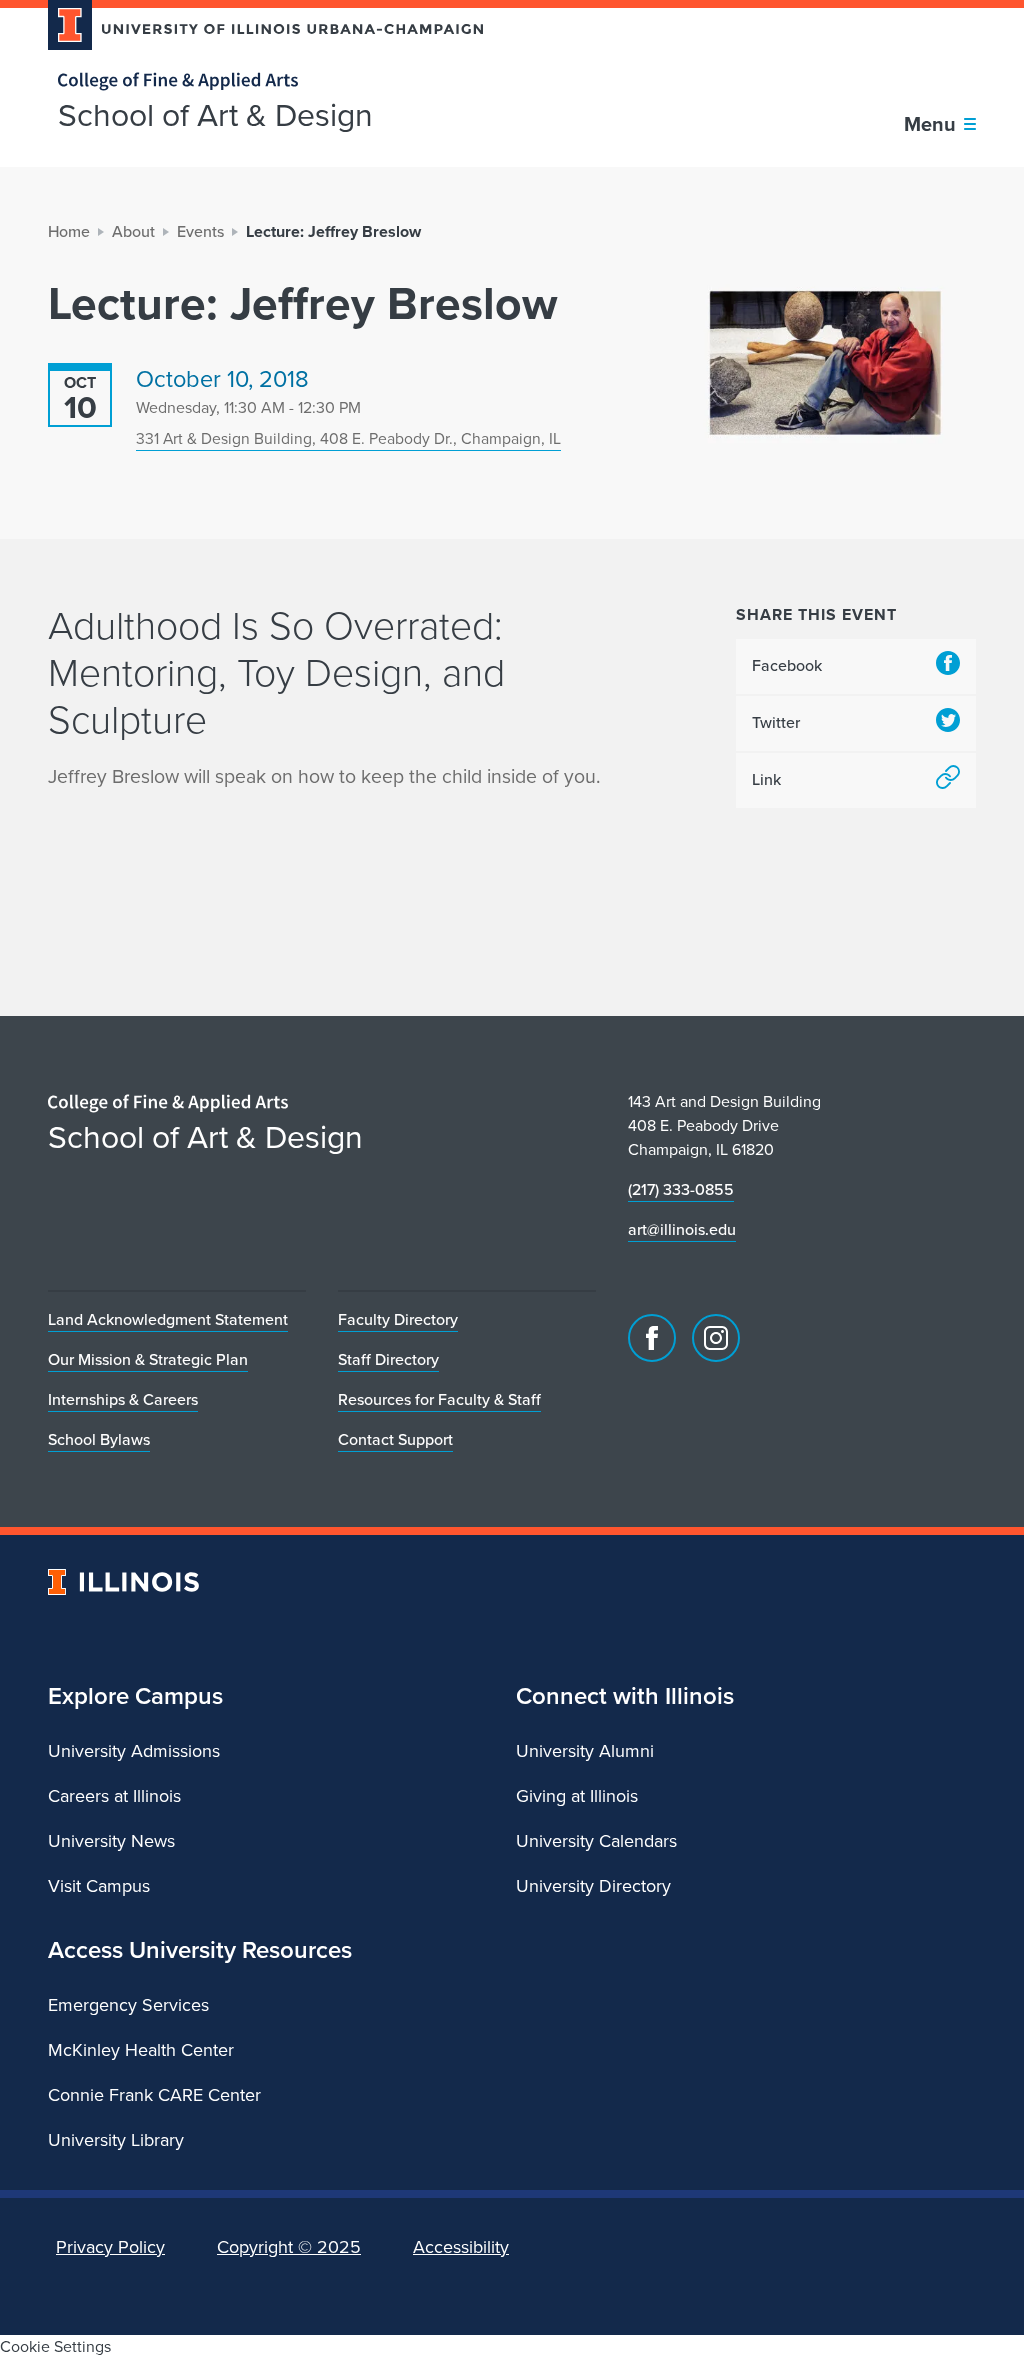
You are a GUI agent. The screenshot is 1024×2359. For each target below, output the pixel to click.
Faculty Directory (398, 1319)
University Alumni (585, 1751)
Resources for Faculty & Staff (439, 1399)
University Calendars (596, 1841)
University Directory (593, 1886)
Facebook (787, 665)
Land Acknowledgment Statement (168, 1319)
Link (766, 779)
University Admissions (134, 1751)
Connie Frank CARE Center (154, 2095)
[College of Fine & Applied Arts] (258, 81)
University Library (116, 2140)
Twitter (776, 722)
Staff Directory (388, 1359)
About (133, 231)
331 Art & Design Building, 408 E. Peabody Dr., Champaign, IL (348, 438)
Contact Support (395, 1439)
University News (111, 1841)
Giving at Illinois (577, 1796)
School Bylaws (99, 1439)
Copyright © (289, 2247)
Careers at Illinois (114, 1796)
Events (200, 231)
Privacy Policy (110, 2247)
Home (69, 231)
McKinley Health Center (141, 2050)
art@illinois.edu (682, 1229)
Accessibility (461, 2247)
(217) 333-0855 (681, 1189)
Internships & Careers (123, 1399)
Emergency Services (128, 2005)
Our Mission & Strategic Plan (148, 1359)
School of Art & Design (215, 115)
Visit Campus (99, 1886)
